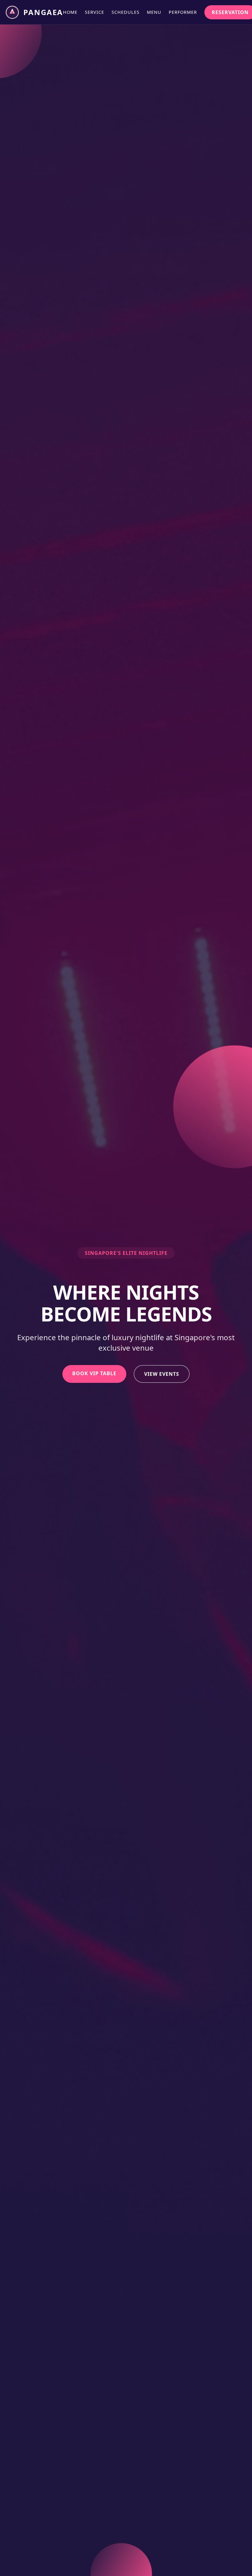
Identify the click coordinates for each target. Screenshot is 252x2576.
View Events (162, 1374)
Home (70, 12)
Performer (183, 12)
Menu (154, 12)
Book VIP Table (94, 1373)
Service (94, 12)
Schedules (126, 12)
